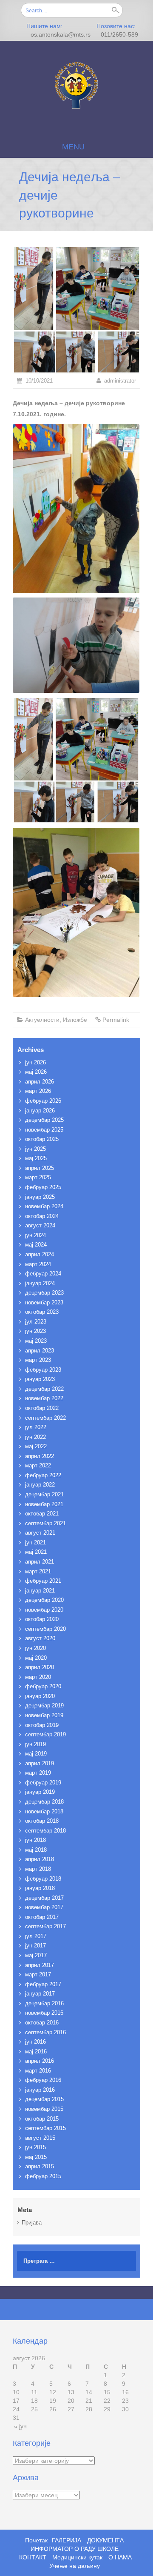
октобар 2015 (42, 2119)
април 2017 (40, 1965)
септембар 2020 (45, 1629)
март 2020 (38, 1677)
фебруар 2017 (43, 1984)
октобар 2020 (42, 1619)
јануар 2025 (40, 1197)
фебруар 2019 (43, 1783)
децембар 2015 (44, 2099)
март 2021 (38, 1571)
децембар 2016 (44, 2003)
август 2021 (40, 1533)
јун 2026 (35, 1062)
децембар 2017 (44, 1898)
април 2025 (40, 1168)
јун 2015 (35, 2147)
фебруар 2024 (43, 1274)
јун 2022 (35, 1437)
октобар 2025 (42, 1139)
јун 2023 (35, 1331)
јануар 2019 (40, 1792)
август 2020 (40, 1638)
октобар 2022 (42, 1408)
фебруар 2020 (43, 1686)
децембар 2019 (44, 1705)
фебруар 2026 (43, 1101)
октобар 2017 (42, 1917)
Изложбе (75, 1020)
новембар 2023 (44, 1302)
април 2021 (40, 1562)
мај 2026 (36, 1072)
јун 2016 (35, 2042)
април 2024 (40, 1254)
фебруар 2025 (43, 1187)
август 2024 (40, 1225)
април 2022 (40, 1456)
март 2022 (38, 1465)
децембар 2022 (44, 1389)
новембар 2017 (44, 1907)
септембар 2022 (45, 1418)
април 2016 (40, 2061)
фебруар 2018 (43, 1879)
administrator (120, 381)
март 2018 (38, 1869)
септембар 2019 (45, 1734)
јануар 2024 (40, 1283)
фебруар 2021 (43, 1581)
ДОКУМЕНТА (105, 2540)
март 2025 (38, 1177)
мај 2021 (36, 1552)
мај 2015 (36, 2157)
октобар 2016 (42, 2023)
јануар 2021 (40, 1591)
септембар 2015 (45, 2128)
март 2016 (38, 2071)
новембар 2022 (44, 1398)
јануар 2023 (40, 1379)
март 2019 (38, 1773)
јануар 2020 (40, 1696)
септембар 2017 (45, 1926)
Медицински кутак (77, 2557)
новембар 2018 (44, 1811)
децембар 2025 (44, 1120)
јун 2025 (35, 1149)
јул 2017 (36, 1936)
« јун (20, 2426)
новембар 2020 (44, 1610)
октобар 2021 (42, 1514)
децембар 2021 (44, 1494)
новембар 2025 (44, 1130)
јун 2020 (35, 1648)
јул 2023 (36, 1322)
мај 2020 (36, 1658)
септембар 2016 (45, 2032)
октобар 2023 (42, 1312)
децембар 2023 (44, 1293)
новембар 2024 (44, 1206)
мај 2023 (36, 1341)
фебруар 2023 (43, 1370)
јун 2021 (35, 1542)
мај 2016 (36, 2051)
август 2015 (40, 2138)
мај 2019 (36, 1754)
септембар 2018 (45, 1831)
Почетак (36, 2540)
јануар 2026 (40, 1111)
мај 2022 (36, 1446)
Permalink (116, 1020)
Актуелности (42, 1020)
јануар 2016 (40, 2090)
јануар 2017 (40, 1994)
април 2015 (40, 2166)
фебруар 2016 (43, 2080)
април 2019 (40, 1763)
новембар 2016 (44, 2013)
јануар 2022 (40, 1485)
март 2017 (38, 1974)
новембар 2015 (44, 2109)
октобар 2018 (42, 1821)
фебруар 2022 (43, 1475)
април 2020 (40, 1667)
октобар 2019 (42, 1725)
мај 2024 (36, 1245)
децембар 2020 (44, 1600)
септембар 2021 (45, 1523)
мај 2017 (36, 1955)
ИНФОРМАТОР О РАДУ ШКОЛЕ (75, 2549)
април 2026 (40, 1082)
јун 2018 (35, 1840)
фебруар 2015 (43, 2176)
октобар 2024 (42, 1216)
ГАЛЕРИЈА (67, 2540)
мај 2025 (36, 1158)
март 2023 (38, 1360)
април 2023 (40, 1351)
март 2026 (38, 1091)
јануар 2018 (40, 1888)
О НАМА (120, 2557)
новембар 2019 (44, 1715)
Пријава (32, 2223)
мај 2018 (36, 1850)
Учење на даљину (75, 2566)
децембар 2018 (44, 1802)
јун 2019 (35, 1744)
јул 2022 (36, 1427)
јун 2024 (35, 1235)
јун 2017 (35, 1946)
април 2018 (40, 1859)
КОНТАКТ (33, 2557)
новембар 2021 (44, 1504)
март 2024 (38, 1264)
